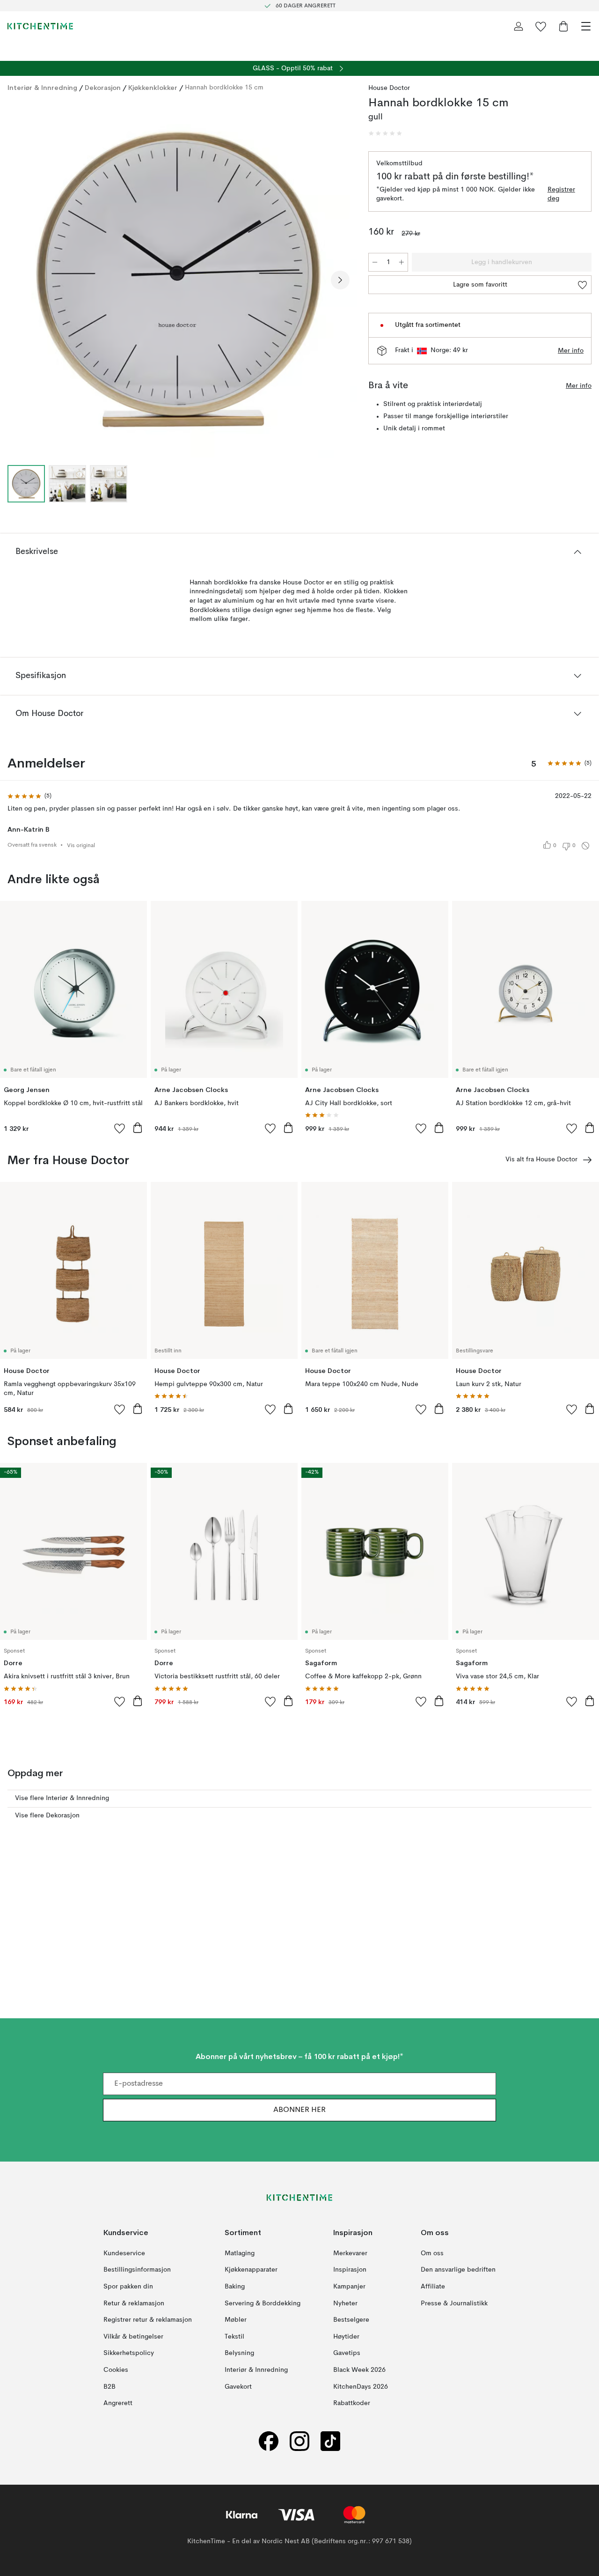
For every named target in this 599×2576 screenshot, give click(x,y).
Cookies (116, 2369)
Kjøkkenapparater (251, 2270)
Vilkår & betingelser (133, 2336)
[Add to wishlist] (120, 1128)
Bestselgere (351, 2320)
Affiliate (433, 2286)
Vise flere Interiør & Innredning (62, 1798)
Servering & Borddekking (263, 2303)
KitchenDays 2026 (361, 2386)
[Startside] (40, 26)
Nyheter (345, 2303)
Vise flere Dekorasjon (47, 1816)
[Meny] (586, 26)
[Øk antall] (402, 262)
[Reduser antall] (375, 262)
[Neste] (340, 280)
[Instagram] (299, 2441)
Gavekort (238, 2386)
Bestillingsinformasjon (137, 2270)
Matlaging (240, 2253)
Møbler (236, 2320)
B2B (110, 2386)
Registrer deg (561, 194)
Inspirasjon (350, 2270)
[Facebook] (269, 2441)
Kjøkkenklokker (153, 88)
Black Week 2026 (359, 2369)
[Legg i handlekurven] (138, 1128)
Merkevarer (350, 2253)
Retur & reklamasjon (134, 2303)
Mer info (571, 351)
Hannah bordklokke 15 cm (224, 88)
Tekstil (234, 2336)
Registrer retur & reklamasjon (148, 2320)
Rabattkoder (352, 2403)
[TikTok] (330, 2441)
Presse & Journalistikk (454, 2303)
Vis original (81, 846)
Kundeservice (124, 2253)
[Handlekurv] (563, 26)
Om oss (432, 2253)
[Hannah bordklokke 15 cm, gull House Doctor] (179, 279)
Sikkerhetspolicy (129, 2353)
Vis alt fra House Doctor (541, 1159)
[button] (385, 133)
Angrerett (118, 2403)
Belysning (239, 2353)
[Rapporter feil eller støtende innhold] (585, 846)
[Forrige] (17, 280)
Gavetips (347, 2353)
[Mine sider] (519, 26)
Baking (235, 2286)
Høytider (346, 2336)
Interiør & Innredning (42, 88)
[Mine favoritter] (541, 26)
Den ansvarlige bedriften (458, 2270)
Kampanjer (349, 2286)
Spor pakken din (128, 2286)
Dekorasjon (103, 88)
